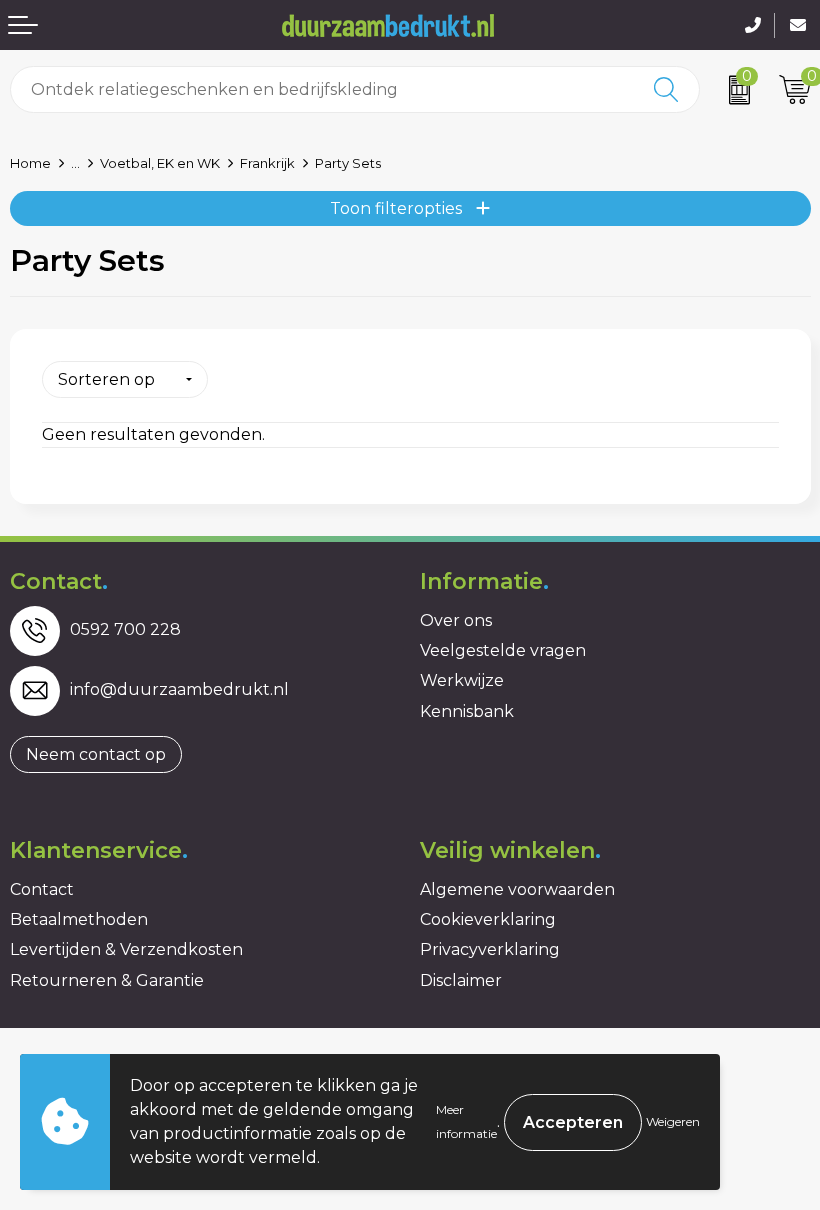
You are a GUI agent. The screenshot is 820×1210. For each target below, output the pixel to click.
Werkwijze (462, 680)
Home (30, 163)
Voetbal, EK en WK (160, 163)
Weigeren (673, 1121)
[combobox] (323, 89)
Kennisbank (467, 711)
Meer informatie (466, 1121)
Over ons (456, 620)
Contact (42, 889)
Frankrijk (267, 163)
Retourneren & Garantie (107, 980)
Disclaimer (461, 980)
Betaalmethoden (79, 919)
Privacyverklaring (490, 949)
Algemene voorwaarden (517, 889)
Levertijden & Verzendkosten (126, 949)
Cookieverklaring (488, 919)
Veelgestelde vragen (503, 650)
